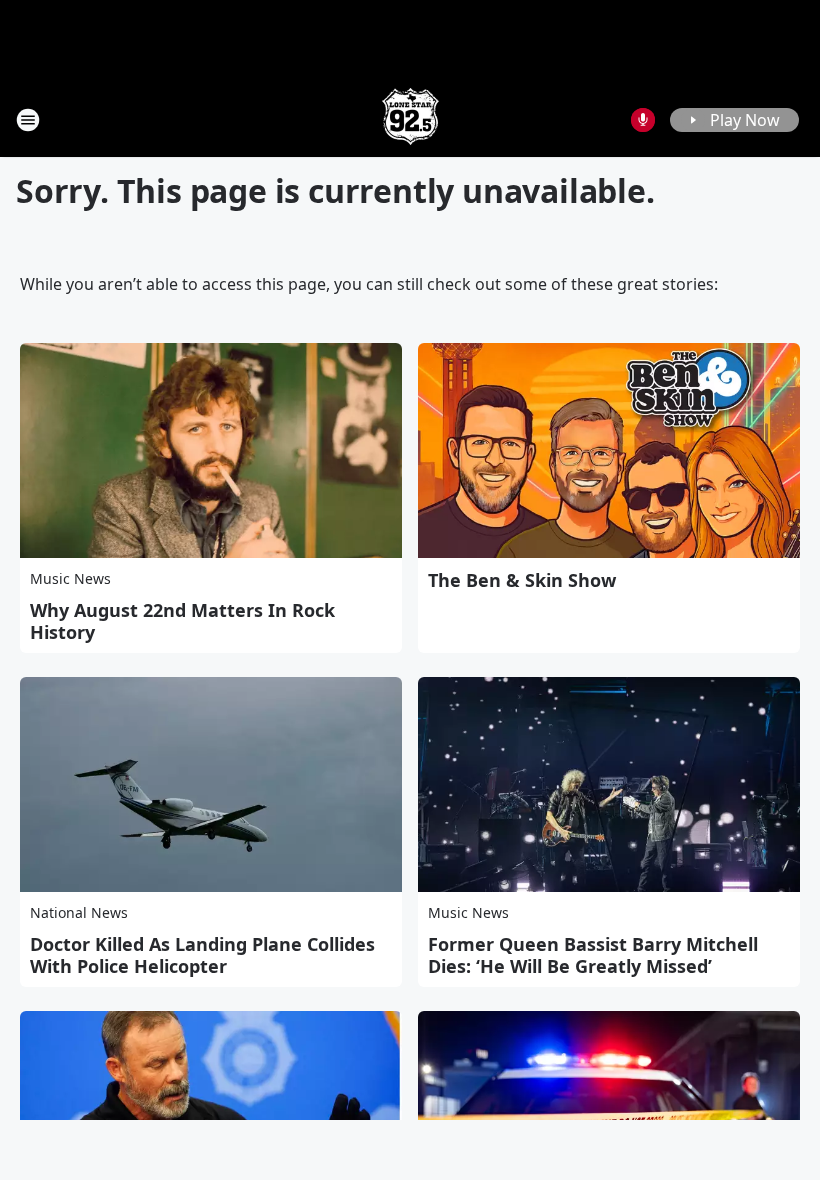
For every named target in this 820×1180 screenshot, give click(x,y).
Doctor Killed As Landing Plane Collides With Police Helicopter (202, 955)
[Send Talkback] (643, 120)
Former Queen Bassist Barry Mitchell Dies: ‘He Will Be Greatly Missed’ (593, 955)
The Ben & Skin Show (522, 580)
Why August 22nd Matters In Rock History (182, 621)
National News (79, 912)
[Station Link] (410, 119)
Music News (70, 578)
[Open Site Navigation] (28, 120)
